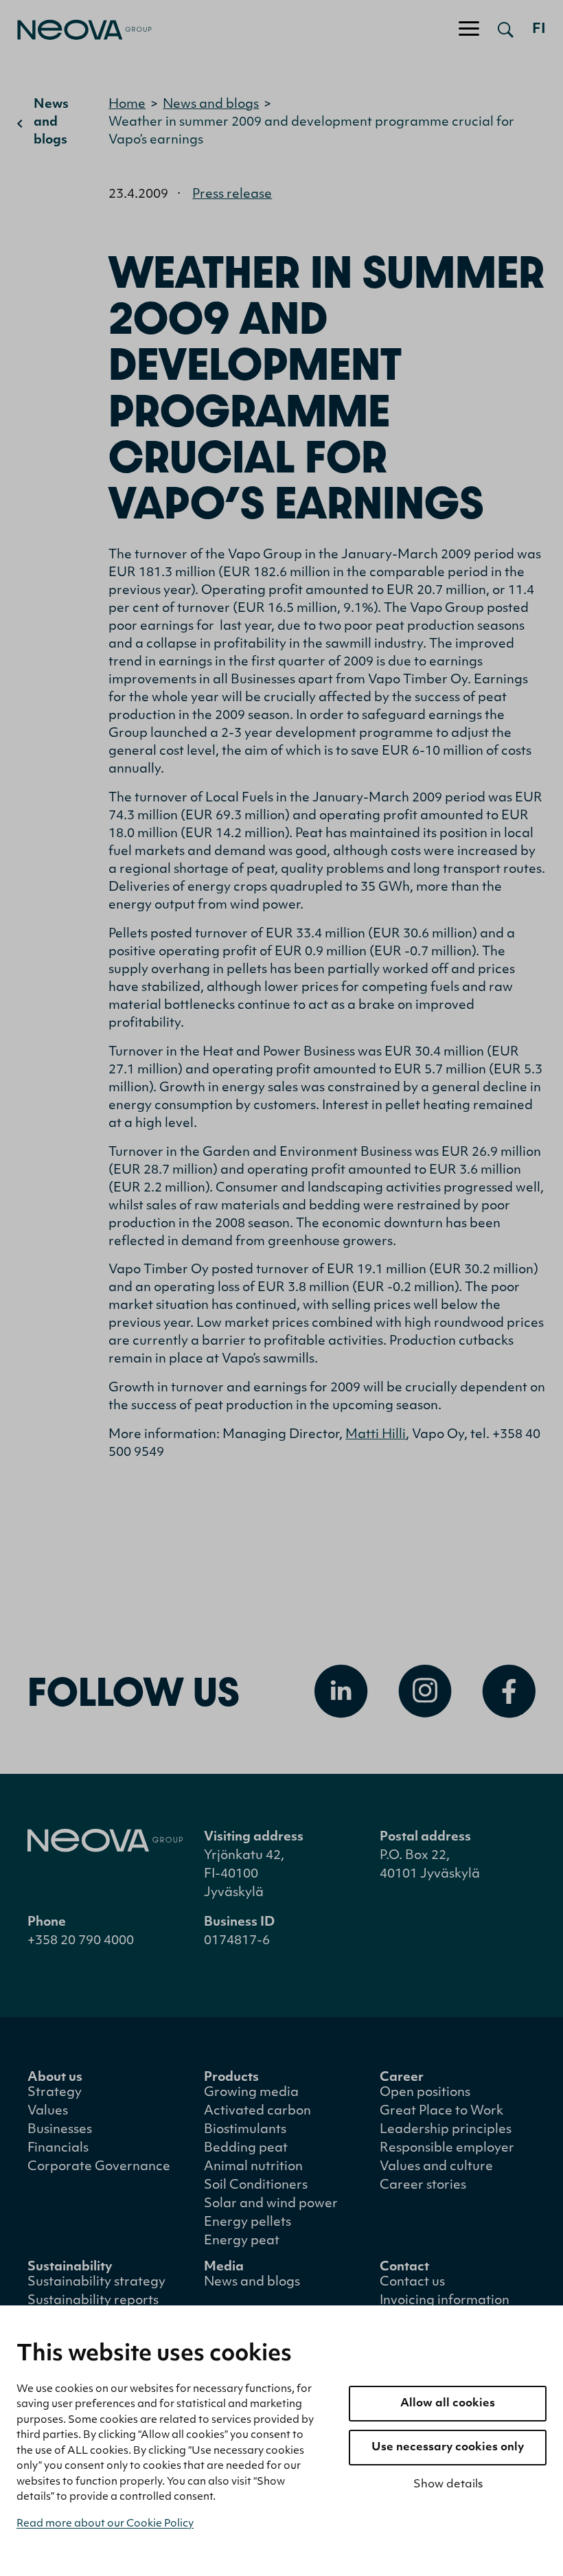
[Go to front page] (76, 30)
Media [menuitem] (224, 2268)
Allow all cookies (448, 2404)
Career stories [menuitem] (423, 2186)
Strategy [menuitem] (55, 2093)
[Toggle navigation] (469, 30)
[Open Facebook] (509, 1691)
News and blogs (51, 123)
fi (539, 30)
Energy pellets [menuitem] (248, 2223)
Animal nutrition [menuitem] (253, 2167)
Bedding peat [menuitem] (246, 2149)
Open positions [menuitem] (425, 2093)
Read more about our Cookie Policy (105, 2524)
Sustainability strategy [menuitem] (96, 2283)
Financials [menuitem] (58, 2149)
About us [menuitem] (55, 2078)
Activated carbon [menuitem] (257, 2112)
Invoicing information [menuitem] (445, 2301)
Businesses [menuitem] (60, 2130)
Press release (232, 195)
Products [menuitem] (231, 2078)
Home (127, 105)
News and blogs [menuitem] (252, 2283)
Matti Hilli (376, 1435)
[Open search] (506, 30)
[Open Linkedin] (341, 1691)
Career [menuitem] (402, 2078)
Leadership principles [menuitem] (446, 2130)
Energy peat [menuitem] (242, 2242)
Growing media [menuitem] (251, 2093)
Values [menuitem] (48, 2112)
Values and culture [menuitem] (436, 2167)
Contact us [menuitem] (412, 2283)
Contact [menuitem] (404, 2268)
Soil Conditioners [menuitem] (256, 2186)
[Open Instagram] (425, 1691)
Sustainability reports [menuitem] (93, 2301)
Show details (448, 2485)
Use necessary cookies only (448, 2448)
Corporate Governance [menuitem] (99, 2167)
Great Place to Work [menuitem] (441, 2112)
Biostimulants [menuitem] (245, 2130)
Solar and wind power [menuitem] (271, 2204)
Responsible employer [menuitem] (447, 2149)
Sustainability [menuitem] (70, 2268)
